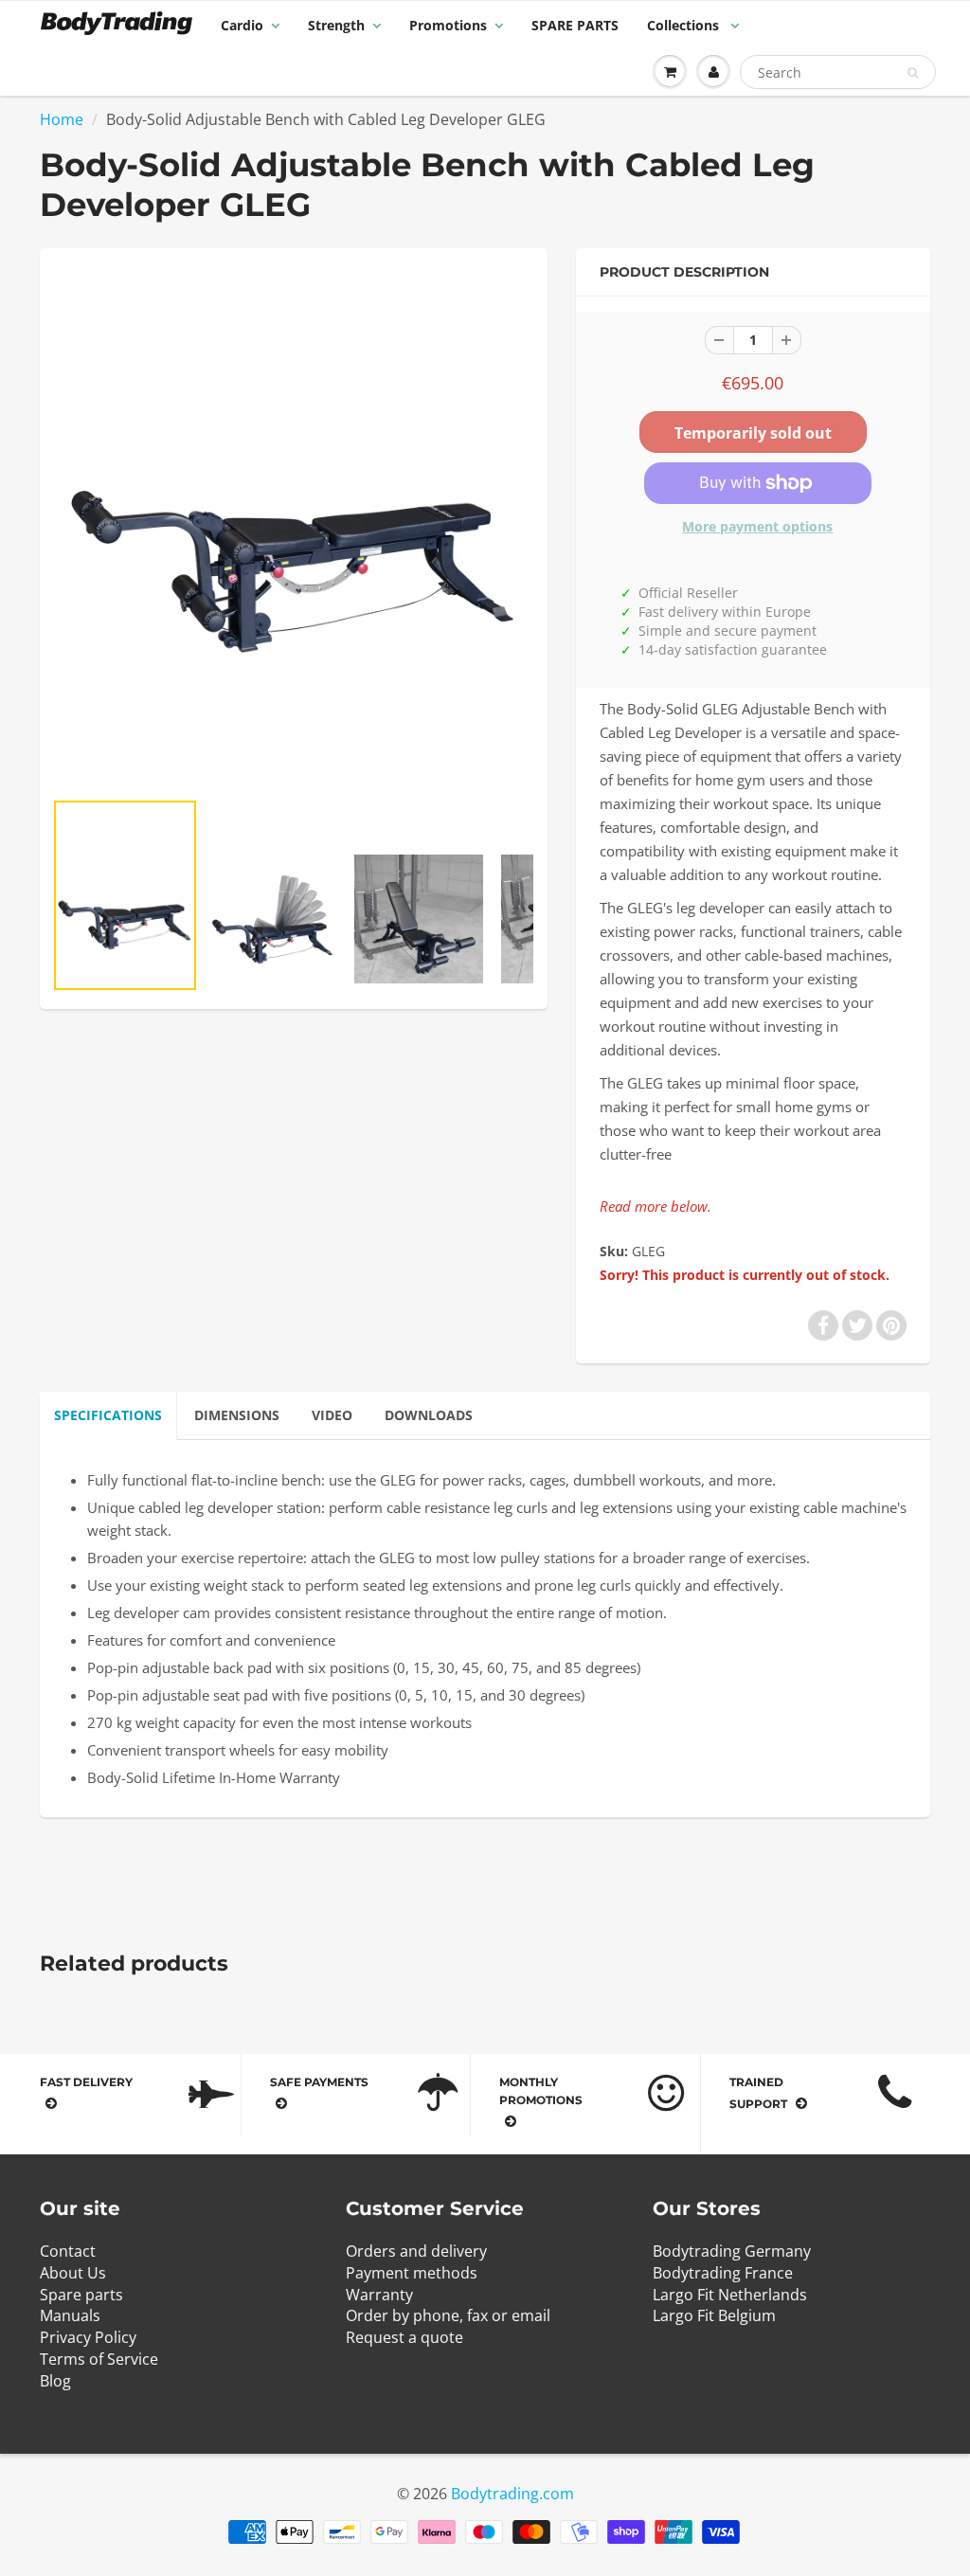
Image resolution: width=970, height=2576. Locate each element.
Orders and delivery (416, 2251)
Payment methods (412, 2273)
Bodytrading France (723, 2273)
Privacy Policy (88, 2337)
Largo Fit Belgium (714, 2315)
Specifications (108, 1415)
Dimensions (237, 1415)
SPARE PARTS (575, 25)
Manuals (70, 2315)
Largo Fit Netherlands (730, 2295)
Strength (336, 25)
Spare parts (81, 2295)
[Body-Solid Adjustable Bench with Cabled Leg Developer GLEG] (294, 528)
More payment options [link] (757, 526)
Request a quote (404, 2337)
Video (332, 1415)
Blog (55, 2381)
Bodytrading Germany (732, 2251)
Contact (68, 2251)
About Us (73, 2273)
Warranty (379, 2295)
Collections (685, 25)
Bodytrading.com (512, 2494)
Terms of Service (99, 2359)
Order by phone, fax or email (448, 2315)
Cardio (242, 25)
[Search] (913, 73)
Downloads (429, 1415)
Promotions (448, 25)
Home (62, 119)
